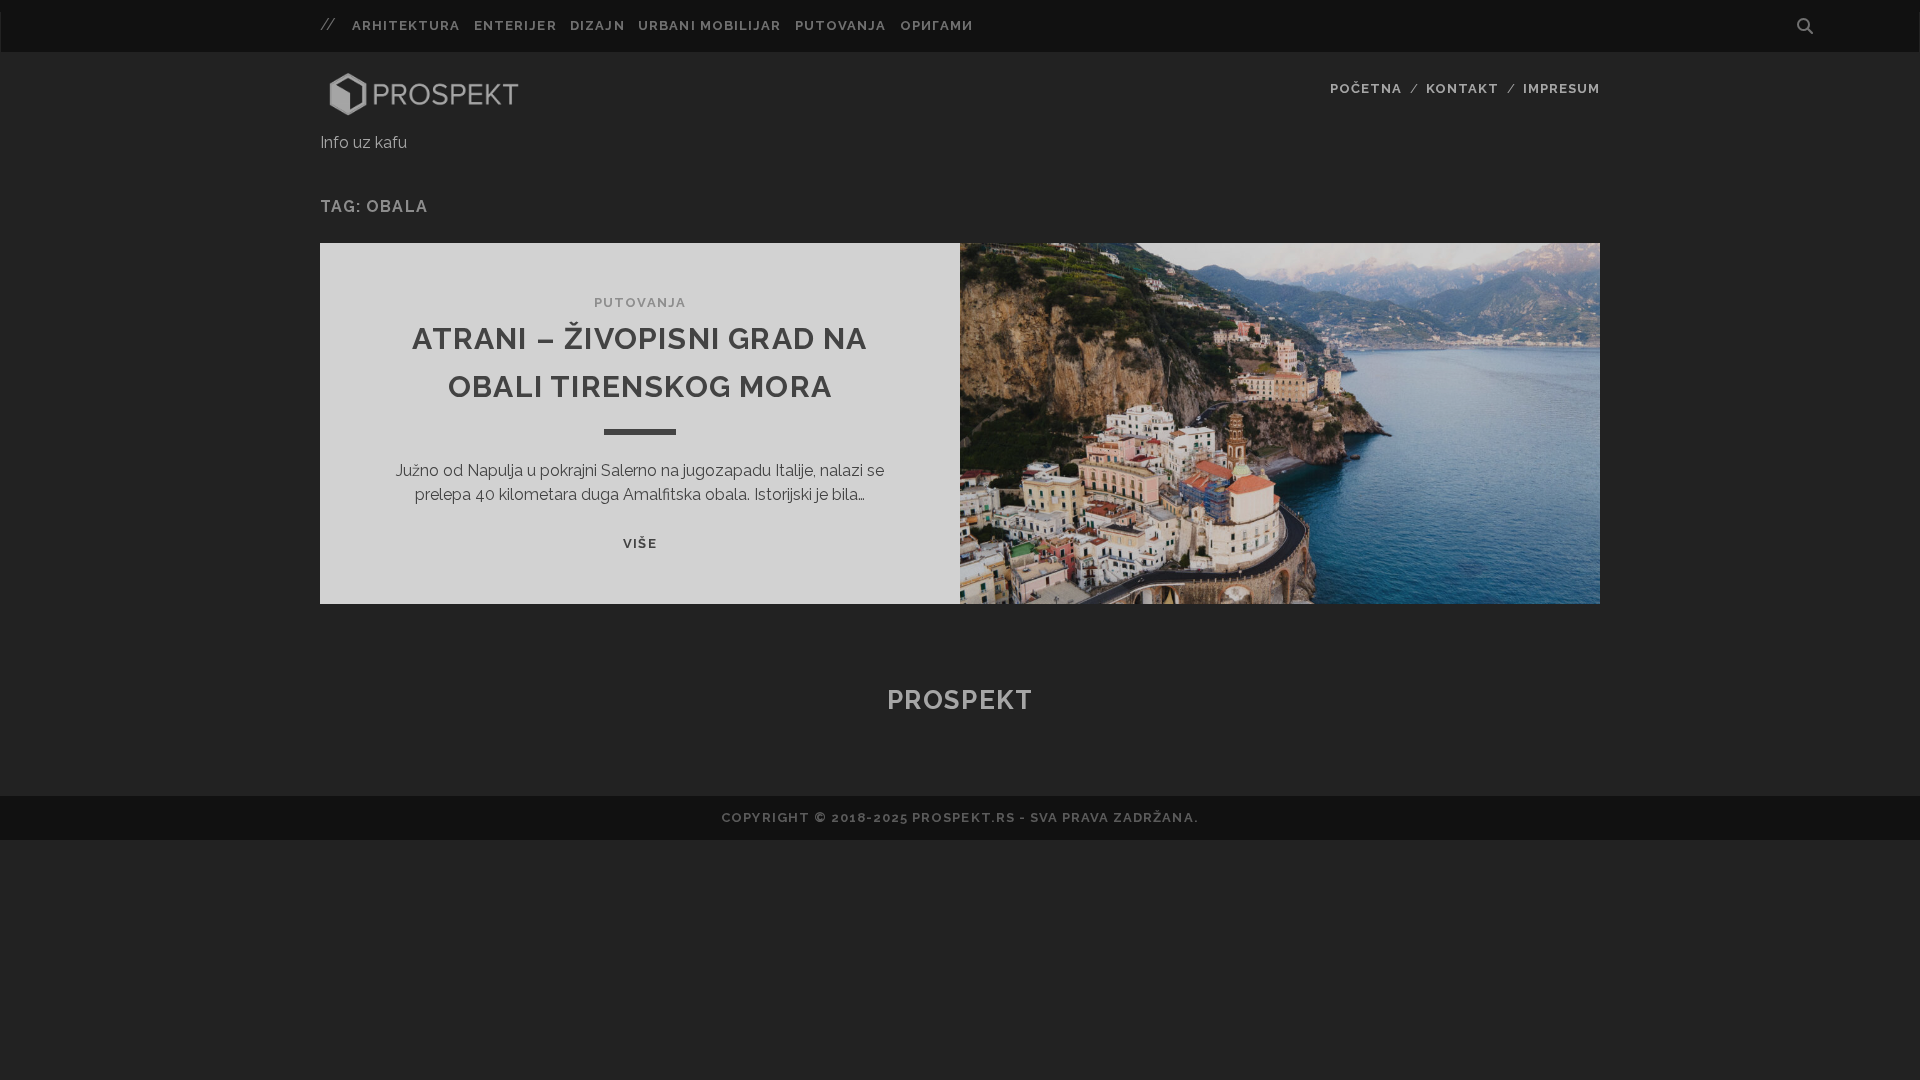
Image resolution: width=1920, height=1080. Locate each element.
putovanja (840, 25)
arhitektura (406, 25)
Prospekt (960, 700)
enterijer (515, 25)
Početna (1366, 88)
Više (639, 543)
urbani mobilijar (709, 25)
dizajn (597, 25)
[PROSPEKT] (424, 111)
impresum (1561, 88)
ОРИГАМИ (936, 25)
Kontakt (1462, 88)
